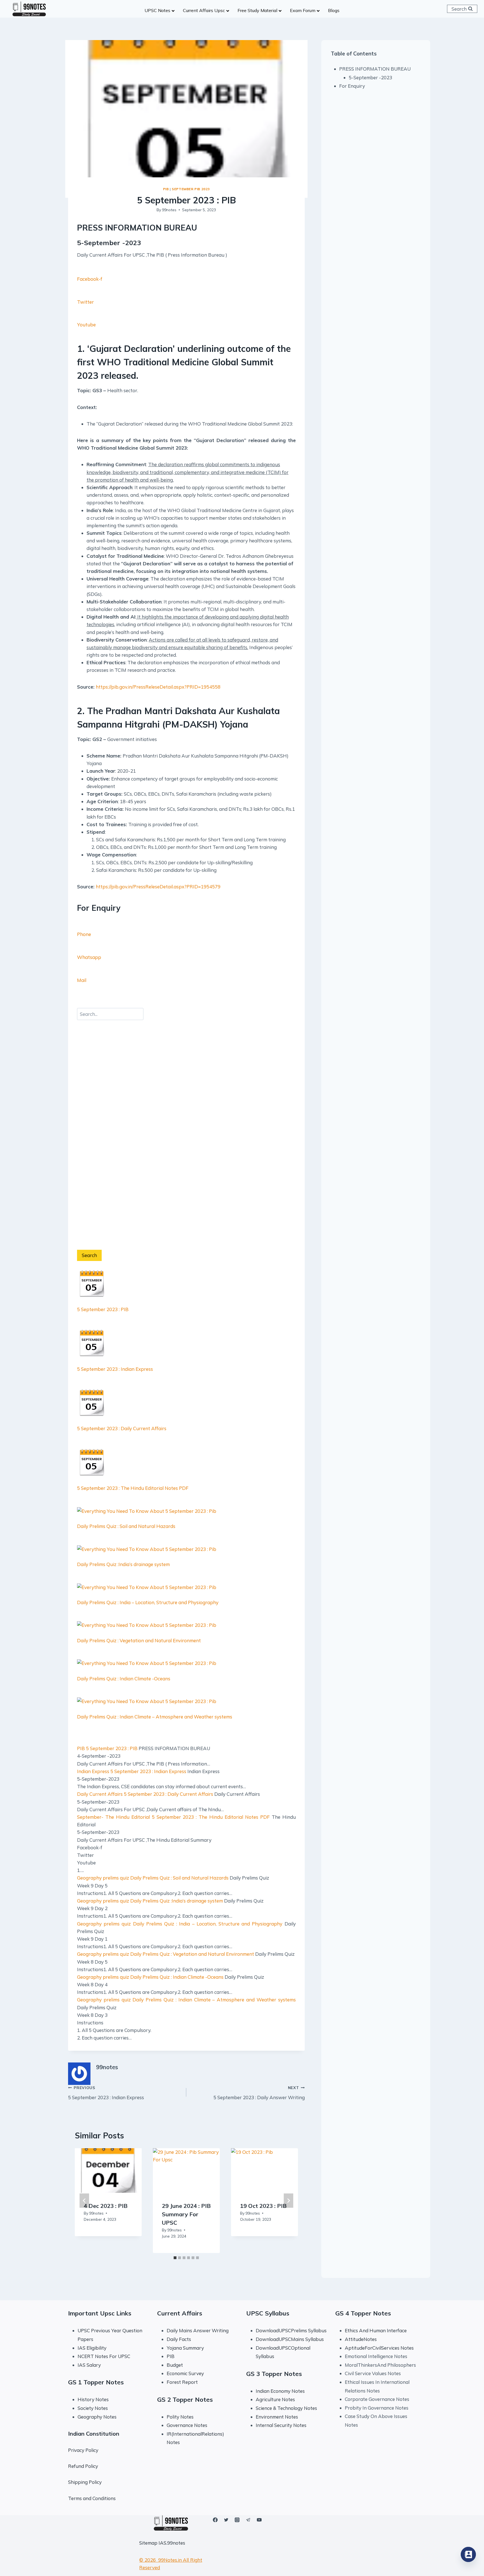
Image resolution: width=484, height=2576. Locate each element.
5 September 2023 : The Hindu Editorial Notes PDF (133, 1488)
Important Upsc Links (100, 2313)
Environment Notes (277, 2417)
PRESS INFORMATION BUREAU (375, 69)
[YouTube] (259, 2520)
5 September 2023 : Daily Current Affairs (122, 1428)
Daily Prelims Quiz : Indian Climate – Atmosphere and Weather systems (214, 2000)
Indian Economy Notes (280, 2391)
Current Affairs (180, 2313)
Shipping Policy (85, 2482)
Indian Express (93, 1771)
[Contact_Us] (468, 2554)
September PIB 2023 (191, 189)
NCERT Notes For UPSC (104, 2356)
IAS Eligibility (92, 2348)
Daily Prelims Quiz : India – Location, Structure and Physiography (208, 1924)
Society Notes (93, 2408)
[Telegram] (248, 2520)
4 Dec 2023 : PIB (106, 2206)
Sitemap (148, 2543)
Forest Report (182, 2382)
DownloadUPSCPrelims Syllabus (291, 2330)
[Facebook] (215, 2520)
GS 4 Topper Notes (363, 2313)
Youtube (86, 325)
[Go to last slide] (84, 2200)
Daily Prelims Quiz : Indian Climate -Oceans (177, 1977)
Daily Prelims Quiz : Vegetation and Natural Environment (192, 1954)
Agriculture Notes (275, 2399)
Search (89, 1255)
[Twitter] (226, 2520)
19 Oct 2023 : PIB (263, 2206)
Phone (84, 934)
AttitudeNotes (361, 2339)
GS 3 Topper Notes (274, 2374)
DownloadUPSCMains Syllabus (290, 2339)
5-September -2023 (370, 77)
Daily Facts (179, 2339)
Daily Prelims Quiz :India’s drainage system (177, 1901)
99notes (169, 210)
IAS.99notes (172, 2543)
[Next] (288, 2200)
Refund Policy (83, 2466)
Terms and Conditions (92, 2498)
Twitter (85, 302)
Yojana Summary (185, 2348)
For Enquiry (352, 86)
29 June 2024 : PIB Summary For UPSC (186, 2214)
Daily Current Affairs (100, 1794)
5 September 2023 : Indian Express (115, 1369)
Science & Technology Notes (286, 2408)
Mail (82, 980)
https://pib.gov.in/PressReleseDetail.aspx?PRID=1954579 (158, 887)
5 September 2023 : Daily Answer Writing (259, 2093)
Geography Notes (97, 2417)
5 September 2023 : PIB (103, 1309)
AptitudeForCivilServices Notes (379, 2348)
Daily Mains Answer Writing (198, 2330)
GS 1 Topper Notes (96, 2382)
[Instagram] (237, 2520)
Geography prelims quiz (103, 1878)
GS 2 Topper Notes (185, 2400)
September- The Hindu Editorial (113, 1817)
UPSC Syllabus (268, 2313)
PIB (166, 189)
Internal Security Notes (281, 2425)
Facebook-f (90, 279)
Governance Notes (187, 2425)
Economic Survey (185, 2373)
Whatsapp (89, 957)
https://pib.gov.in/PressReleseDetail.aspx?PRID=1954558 (158, 687)
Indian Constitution (94, 2434)
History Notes (93, 2399)
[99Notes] (29, 9)
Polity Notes (180, 2417)
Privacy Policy (83, 2450)
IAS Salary (89, 2365)
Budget (175, 2365)
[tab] (175, 2258)
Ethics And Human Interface (376, 2330)
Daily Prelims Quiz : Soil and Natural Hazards (179, 1878)
